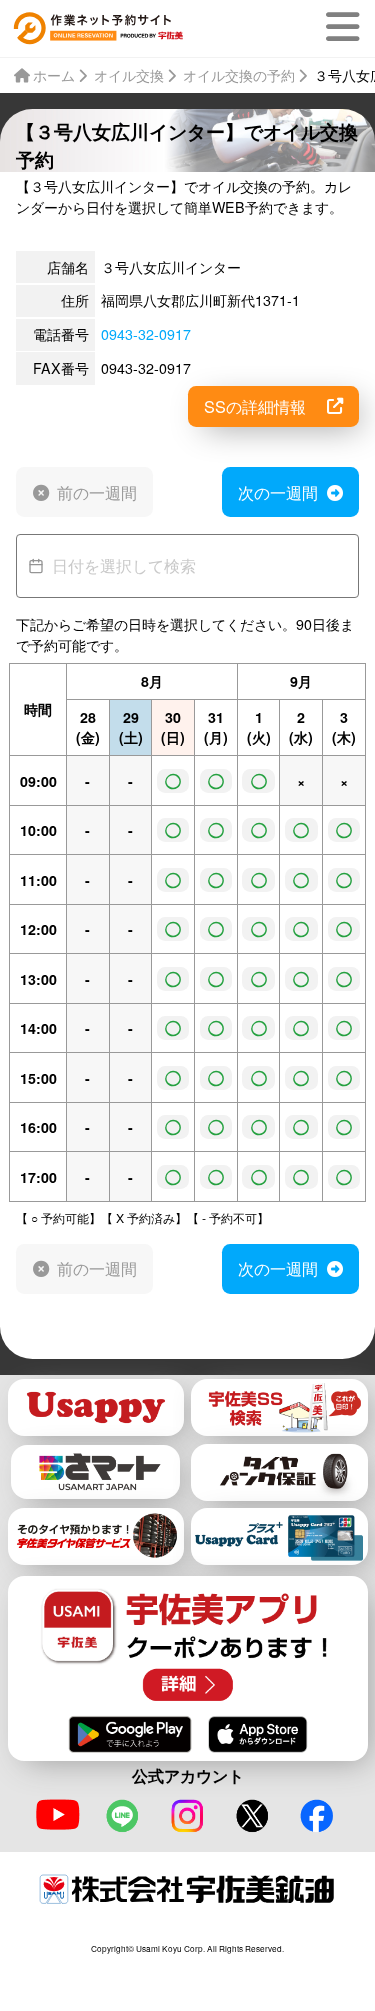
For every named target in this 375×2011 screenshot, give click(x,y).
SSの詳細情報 (255, 406)
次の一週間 (278, 492)
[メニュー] (346, 27)
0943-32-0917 (146, 334)
